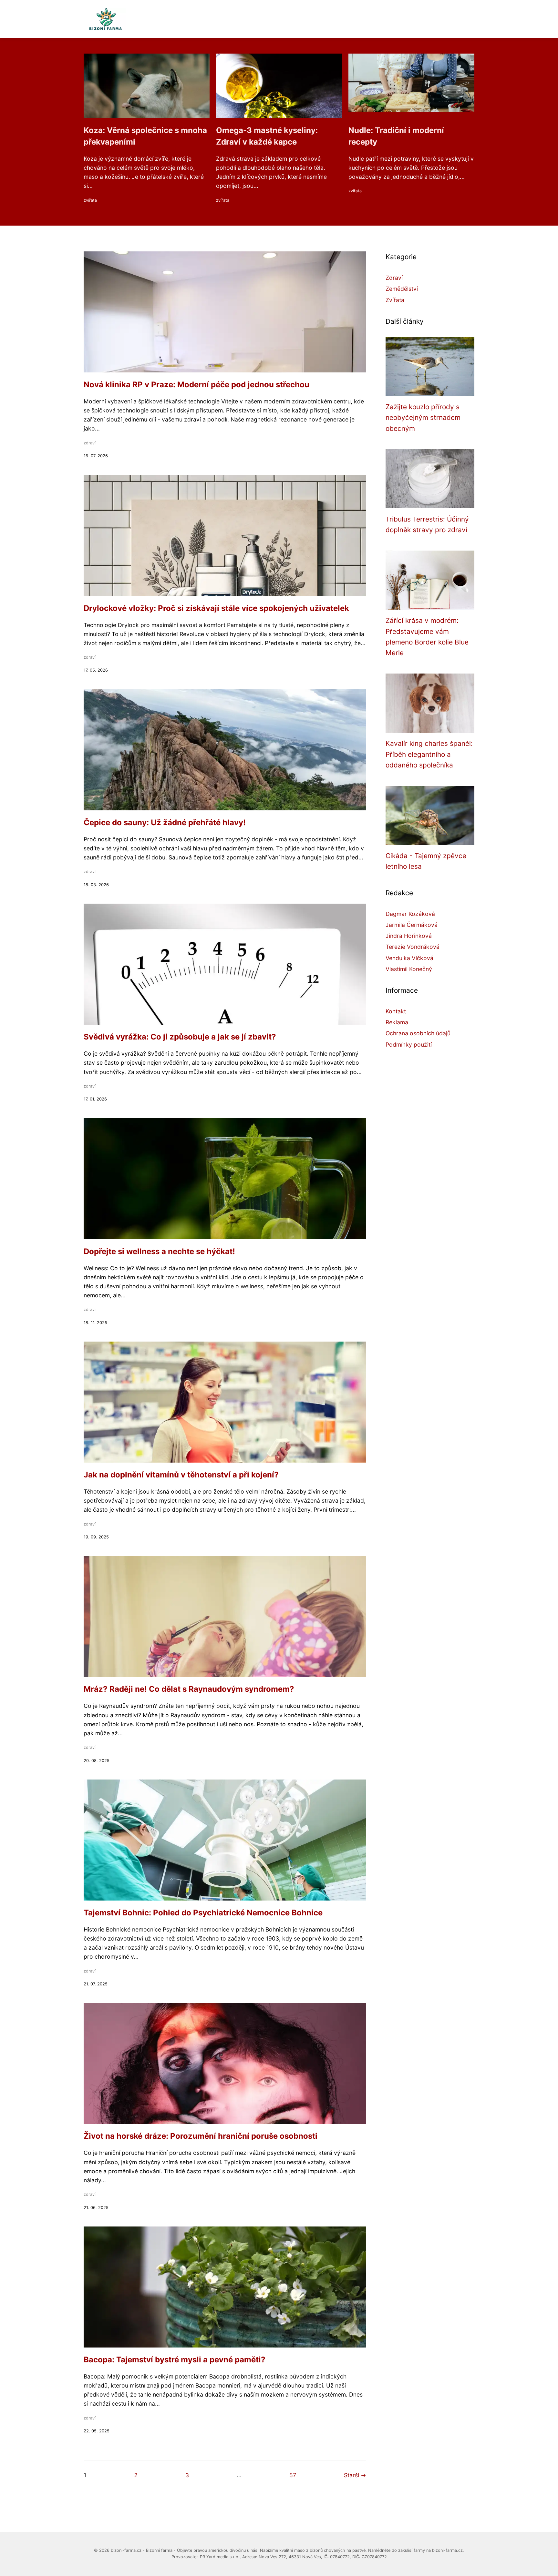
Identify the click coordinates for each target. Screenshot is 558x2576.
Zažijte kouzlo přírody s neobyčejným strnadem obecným (423, 418)
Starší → (355, 2475)
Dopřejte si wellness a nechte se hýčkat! (159, 1251)
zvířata (90, 200)
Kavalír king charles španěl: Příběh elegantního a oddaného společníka (429, 754)
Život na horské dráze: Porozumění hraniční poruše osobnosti (201, 2136)
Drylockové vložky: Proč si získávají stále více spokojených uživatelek (216, 608)
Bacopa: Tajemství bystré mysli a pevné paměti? (175, 2360)
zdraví (90, 443)
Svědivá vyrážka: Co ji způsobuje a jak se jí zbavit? (180, 1037)
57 (293, 2475)
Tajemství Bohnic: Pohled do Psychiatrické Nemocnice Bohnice (203, 1913)
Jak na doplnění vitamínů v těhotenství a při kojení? (181, 1475)
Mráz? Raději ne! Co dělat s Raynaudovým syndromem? (189, 1689)
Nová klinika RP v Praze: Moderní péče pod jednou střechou (196, 385)
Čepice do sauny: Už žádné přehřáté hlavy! (165, 822)
